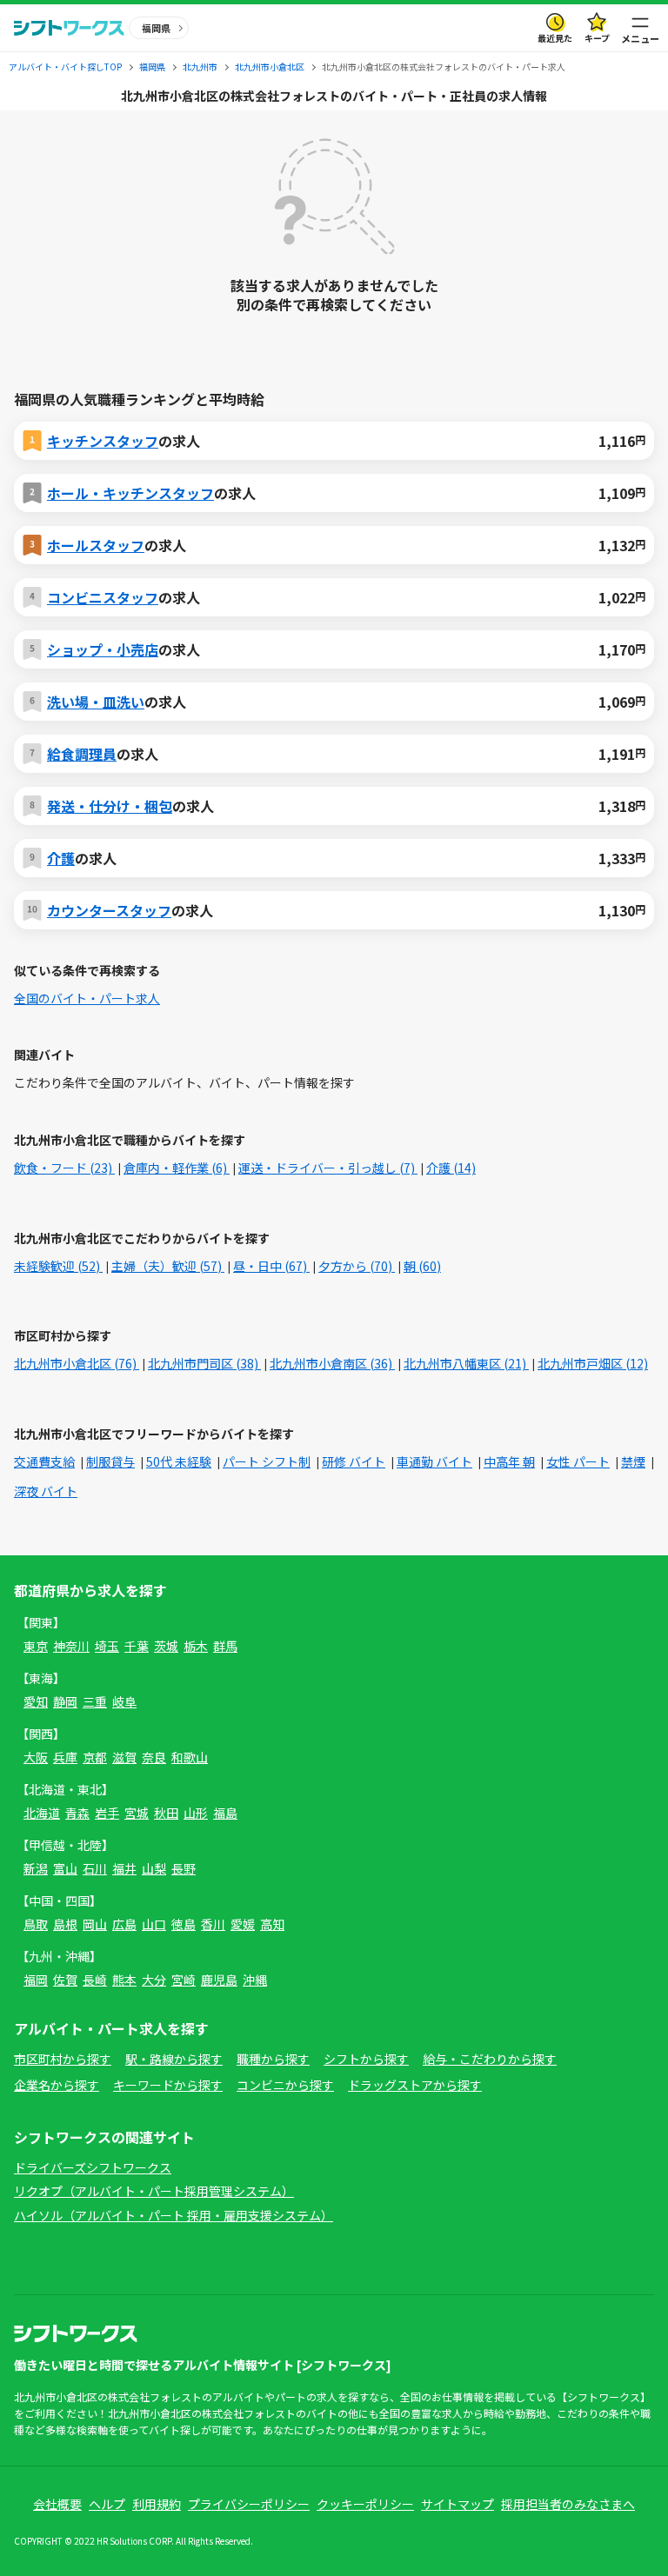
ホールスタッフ (96, 545)
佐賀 (65, 1980)
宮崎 (184, 1980)
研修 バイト (354, 1461)
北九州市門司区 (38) (204, 1363)
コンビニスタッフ (103, 597)
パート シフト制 (267, 1461)
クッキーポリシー (365, 2504)
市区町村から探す (63, 2059)
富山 (65, 1868)
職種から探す (273, 2059)
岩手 (107, 1813)
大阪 (36, 1757)
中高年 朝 (509, 1461)
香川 (213, 1924)
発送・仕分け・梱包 (110, 806)
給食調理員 (82, 754)
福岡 (36, 1980)
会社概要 (57, 2504)
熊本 (124, 1980)
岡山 (95, 1924)
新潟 (36, 1868)
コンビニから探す (285, 2085)
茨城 (166, 1646)
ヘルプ (107, 2504)
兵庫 (65, 1757)
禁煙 (633, 1461)
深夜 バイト (46, 1491)
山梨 (154, 1868)
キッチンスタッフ (103, 441)
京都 (95, 1757)
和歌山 (190, 1757)
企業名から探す (57, 2085)
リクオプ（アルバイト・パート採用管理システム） (154, 2191)
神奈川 (71, 1646)
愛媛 (243, 1924)
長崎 (95, 1980)
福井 (124, 1868)
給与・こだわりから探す (490, 2059)
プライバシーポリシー (249, 2504)
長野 (184, 1868)
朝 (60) (422, 1266)
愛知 (36, 1701)
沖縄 (255, 1980)
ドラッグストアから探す (415, 2085)
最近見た (555, 38)
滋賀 (124, 1757)
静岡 (65, 1701)
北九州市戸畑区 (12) (593, 1363)
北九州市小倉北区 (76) (77, 1363)
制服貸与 (110, 1461)
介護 (61, 858)
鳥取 (36, 1924)
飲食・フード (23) (64, 1168)
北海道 (42, 1813)
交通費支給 (44, 1461)
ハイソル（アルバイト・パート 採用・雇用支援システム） (174, 2215)
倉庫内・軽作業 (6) (177, 1168)
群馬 (225, 1646)
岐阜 (124, 1701)
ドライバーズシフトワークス (93, 2167)
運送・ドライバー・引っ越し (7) (328, 1168)
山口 (154, 1924)
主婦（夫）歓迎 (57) (168, 1266)
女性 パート (578, 1461)
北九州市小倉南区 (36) (332, 1363)
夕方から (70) (357, 1266)
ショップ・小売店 (103, 649)
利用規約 (157, 2504)
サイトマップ (458, 2504)
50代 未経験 (179, 1461)
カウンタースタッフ (109, 910)
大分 (154, 1980)
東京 (36, 1646)
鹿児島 (219, 1980)
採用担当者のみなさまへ (568, 2504)
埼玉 (107, 1646)
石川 (95, 1868)
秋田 (166, 1813)
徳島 (184, 1924)
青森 (77, 1813)
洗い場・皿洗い (96, 702)
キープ (597, 38)
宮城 (137, 1813)
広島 (124, 1924)
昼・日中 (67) (271, 1266)
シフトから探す (366, 2059)
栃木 (196, 1646)
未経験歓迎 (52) (58, 1266)
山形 (196, 1813)
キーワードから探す (168, 2085)
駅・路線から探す (174, 2059)
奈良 (154, 1757)
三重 (95, 1701)
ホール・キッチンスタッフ (130, 493)
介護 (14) (451, 1168)
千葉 (137, 1646)
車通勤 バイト (434, 1461)
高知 (272, 1924)
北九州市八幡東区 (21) (466, 1363)
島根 (65, 1924)
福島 (225, 1813)
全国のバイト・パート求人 (87, 998)
